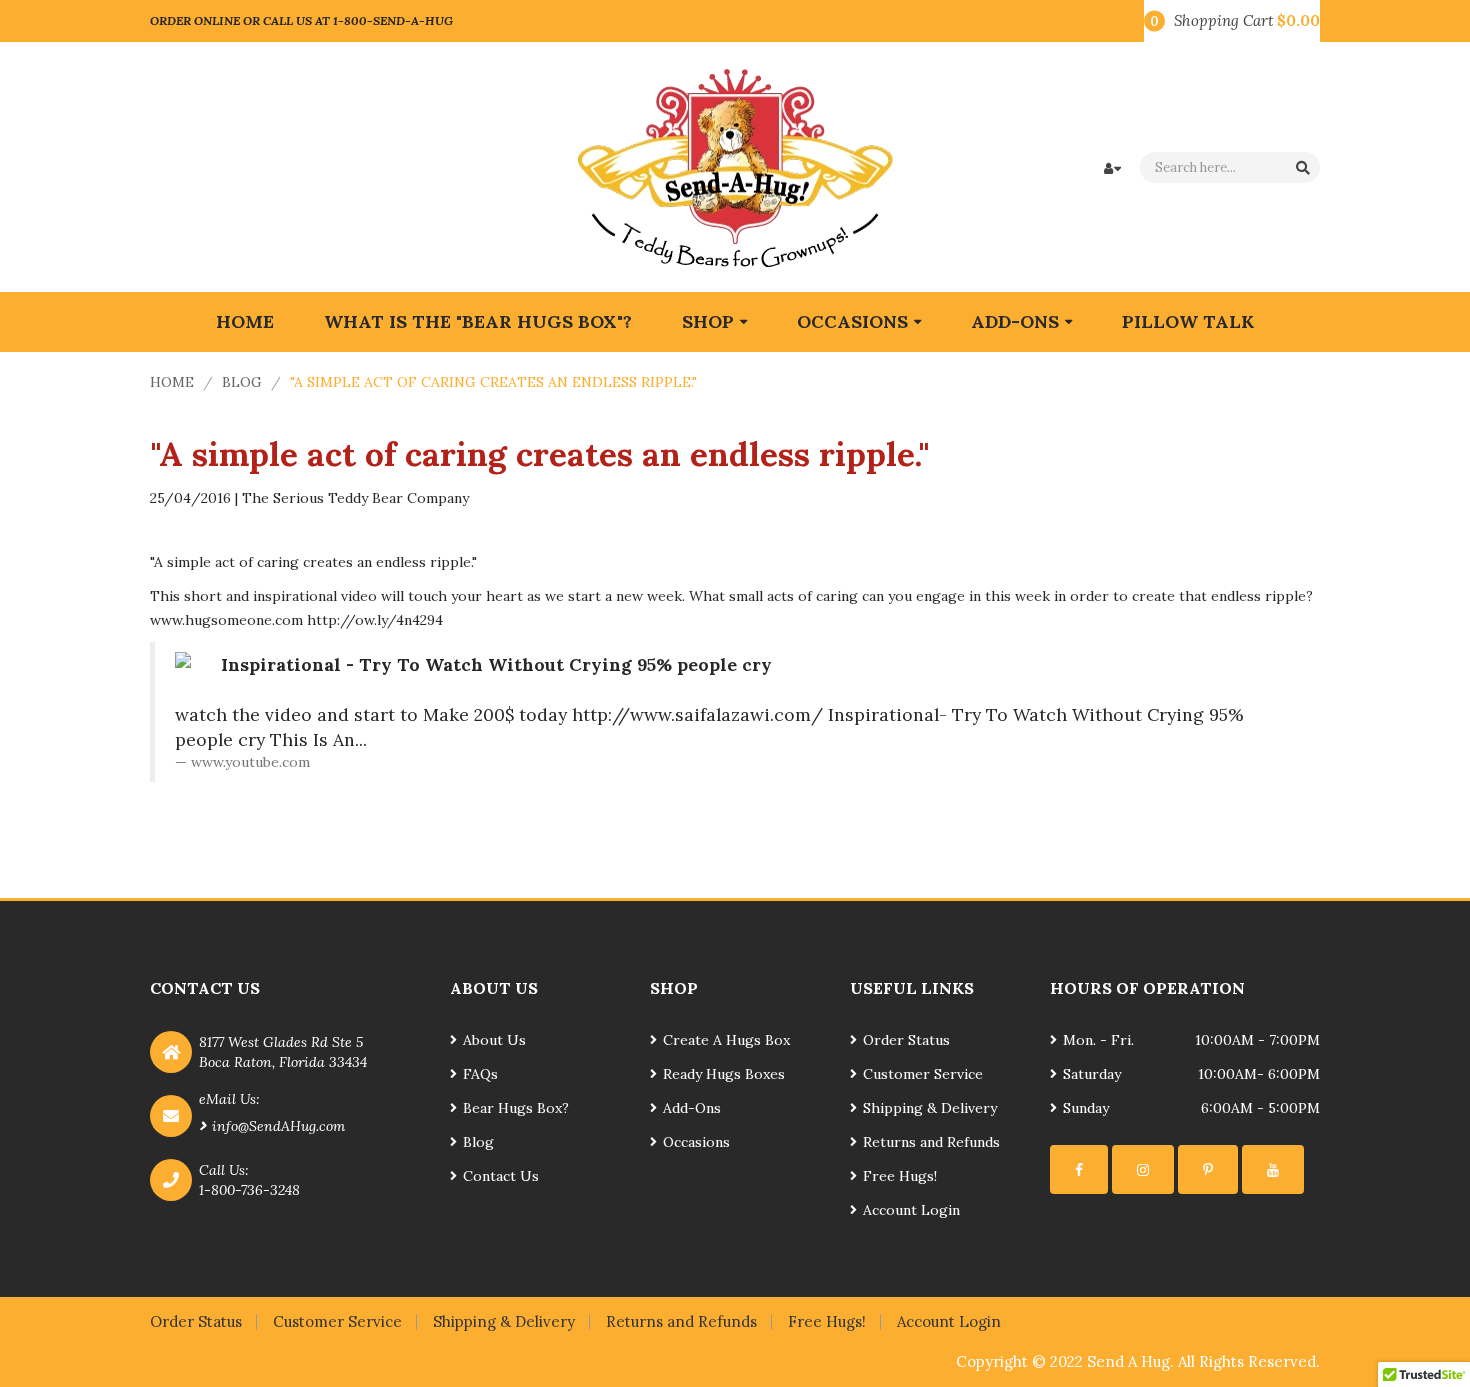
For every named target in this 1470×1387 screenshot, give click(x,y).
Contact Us (501, 1176)
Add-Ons (692, 1108)
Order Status (906, 1040)
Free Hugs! (900, 1176)
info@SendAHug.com (278, 1126)
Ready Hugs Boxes (724, 1074)
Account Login (911, 1210)
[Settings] (1079, 1169)
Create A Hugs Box (726, 1040)
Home (172, 382)
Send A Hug (1128, 1361)
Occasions (696, 1142)
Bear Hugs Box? (516, 1108)
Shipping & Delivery (930, 1108)
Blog (242, 382)
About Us (494, 1040)
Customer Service (923, 1074)
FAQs (480, 1074)
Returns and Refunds (931, 1142)
